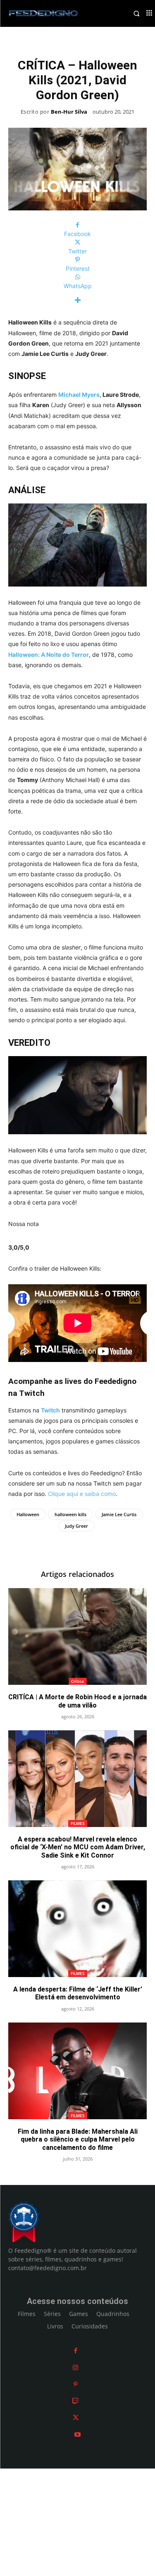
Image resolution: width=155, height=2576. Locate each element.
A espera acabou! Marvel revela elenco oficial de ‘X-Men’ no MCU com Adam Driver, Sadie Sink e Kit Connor (78, 1847)
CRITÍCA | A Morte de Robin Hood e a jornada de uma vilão (77, 1701)
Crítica (77, 1681)
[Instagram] (75, 2367)
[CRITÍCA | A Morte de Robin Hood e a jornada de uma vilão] (77, 1637)
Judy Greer (76, 1526)
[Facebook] (76, 2351)
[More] (77, 300)
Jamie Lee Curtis (119, 1514)
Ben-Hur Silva (69, 112)
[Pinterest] (75, 2384)
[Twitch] (75, 2401)
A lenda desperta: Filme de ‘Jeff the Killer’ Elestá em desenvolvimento (78, 1993)
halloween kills (70, 1514)
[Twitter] (76, 2417)
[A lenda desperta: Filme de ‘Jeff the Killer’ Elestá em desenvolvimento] (77, 1929)
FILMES (78, 1823)
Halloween (28, 1514)
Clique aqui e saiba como (82, 1494)
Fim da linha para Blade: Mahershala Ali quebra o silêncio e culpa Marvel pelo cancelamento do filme (78, 2139)
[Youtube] (77, 2434)
